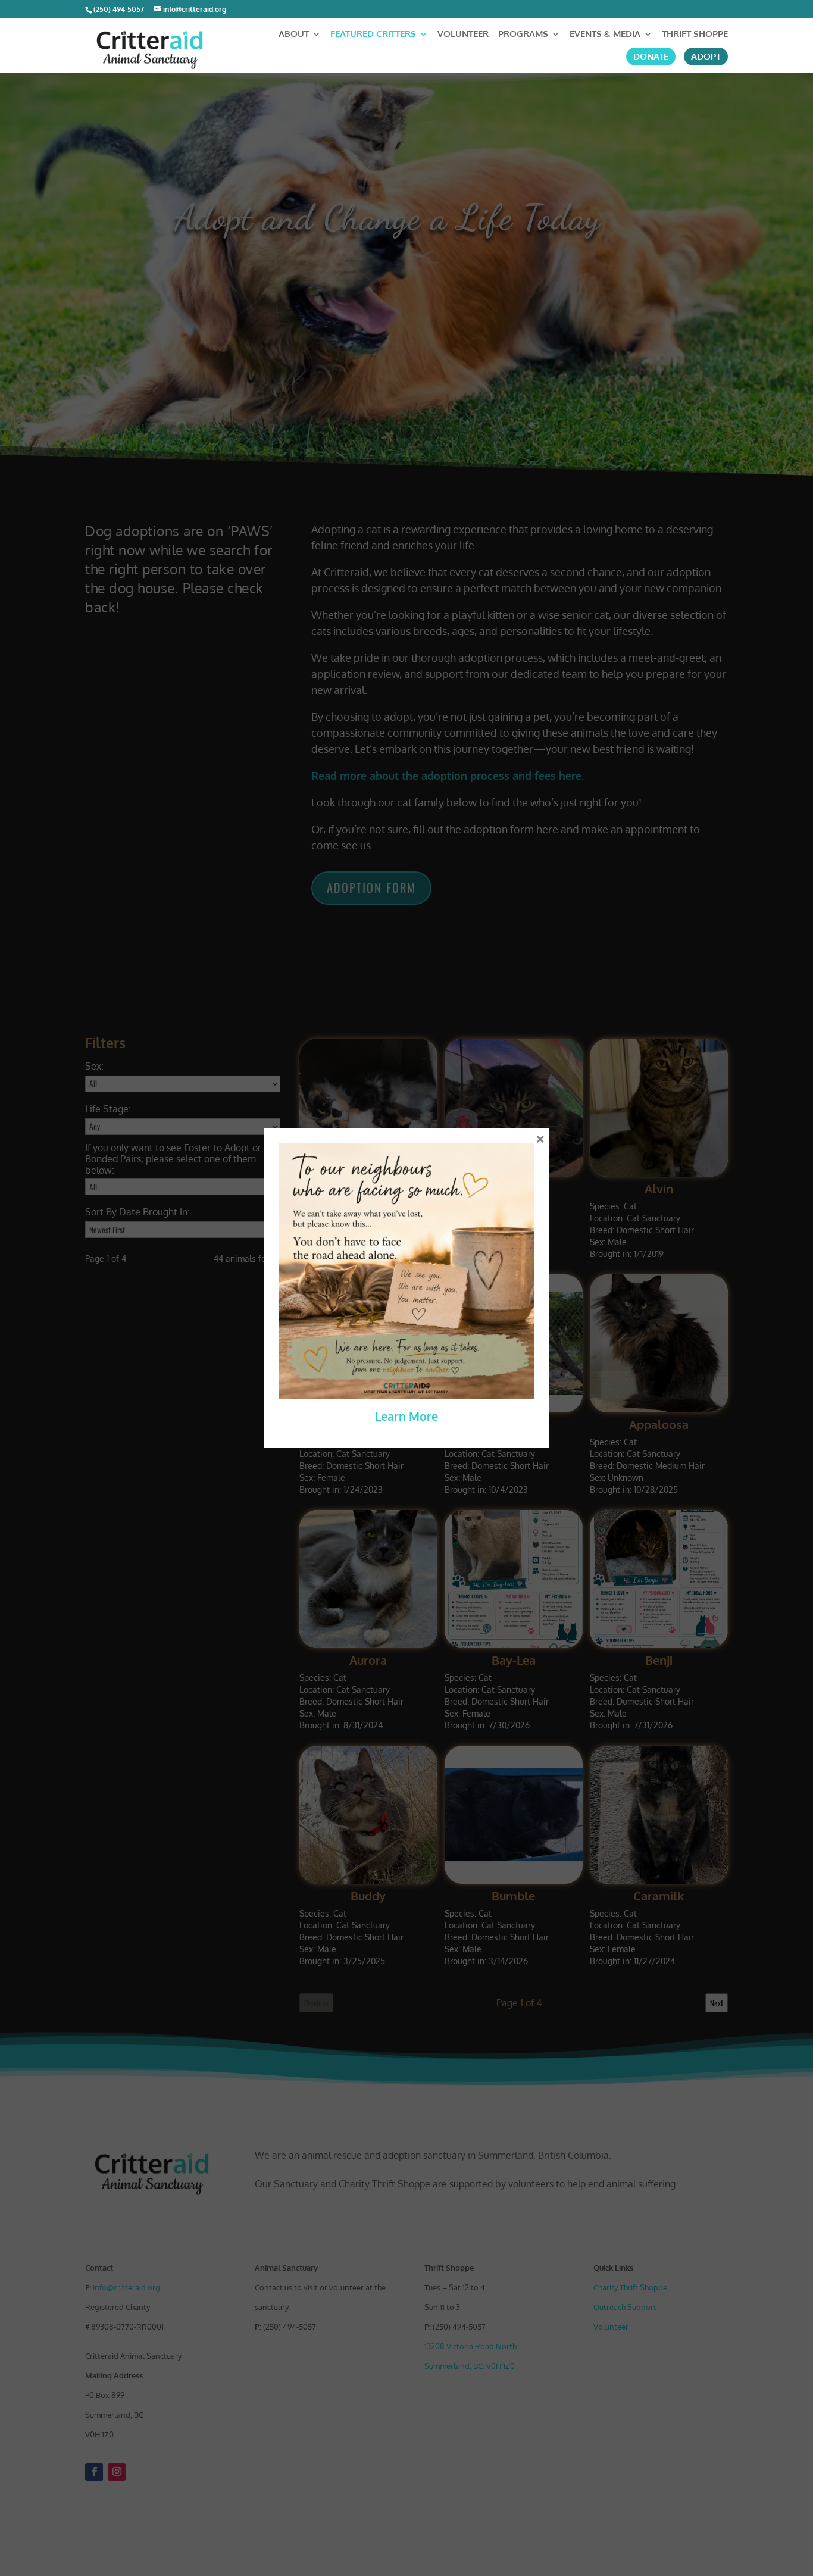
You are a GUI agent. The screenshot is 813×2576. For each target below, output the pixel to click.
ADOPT (706, 57)
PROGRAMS (523, 35)
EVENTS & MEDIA (605, 35)
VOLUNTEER (463, 35)
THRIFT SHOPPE (695, 35)
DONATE (651, 57)
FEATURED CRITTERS (373, 35)
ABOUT (294, 35)
